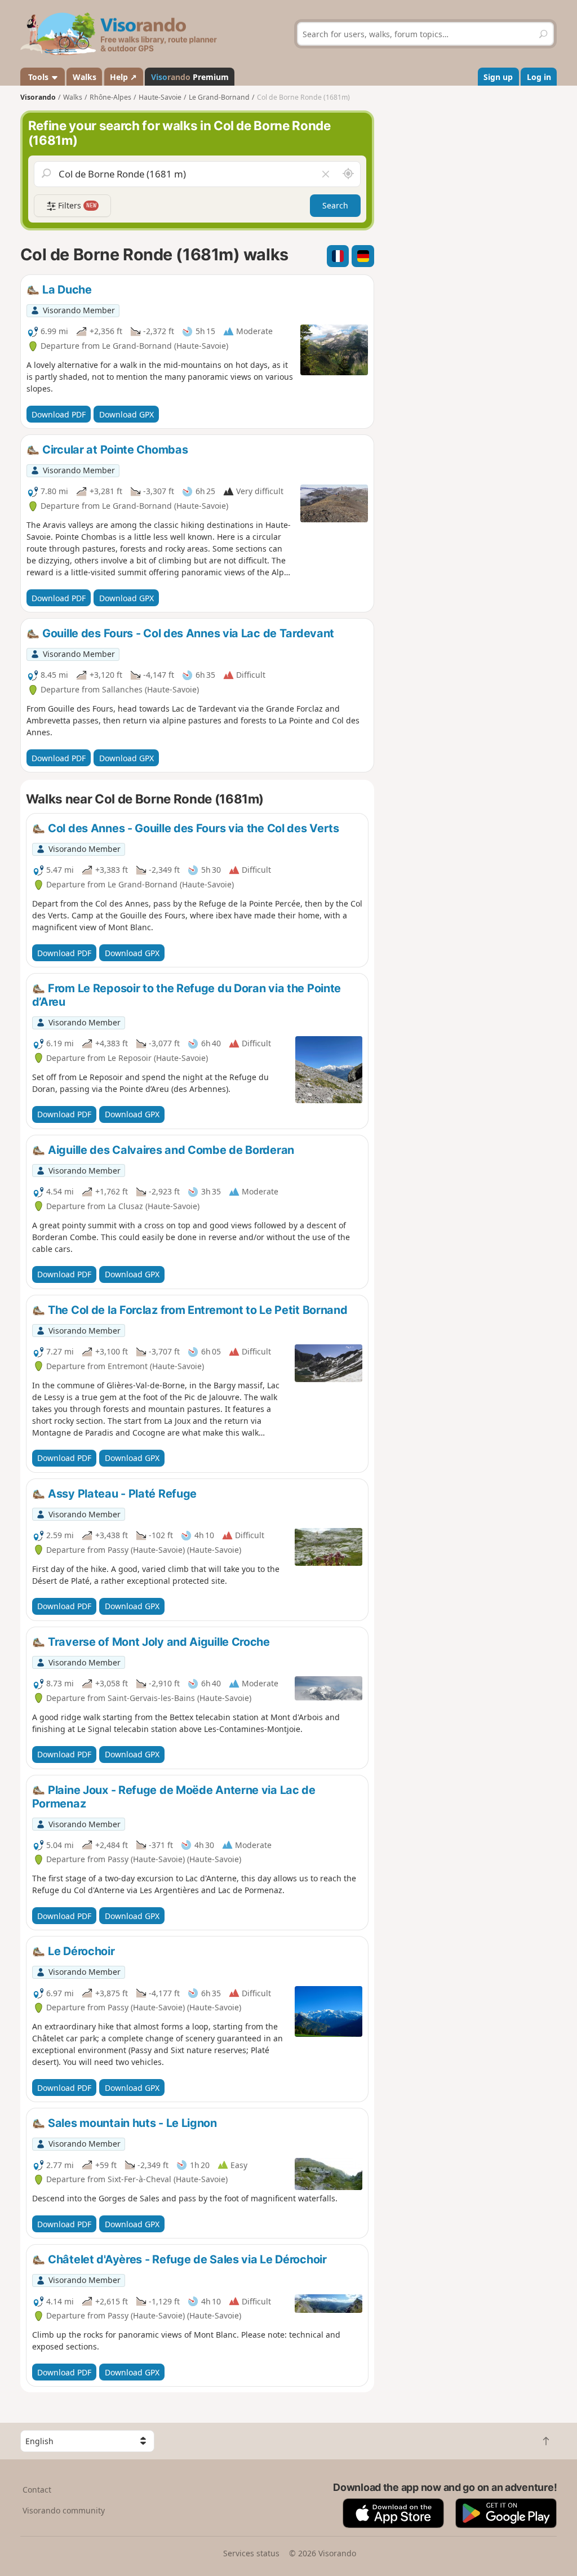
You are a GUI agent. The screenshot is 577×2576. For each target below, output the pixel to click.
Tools (38, 77)
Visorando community (64, 2510)
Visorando (38, 97)
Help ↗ (123, 77)
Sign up (498, 77)
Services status (251, 2553)
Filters (76, 205)
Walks (85, 77)
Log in (539, 77)
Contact (37, 2490)
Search (335, 205)
